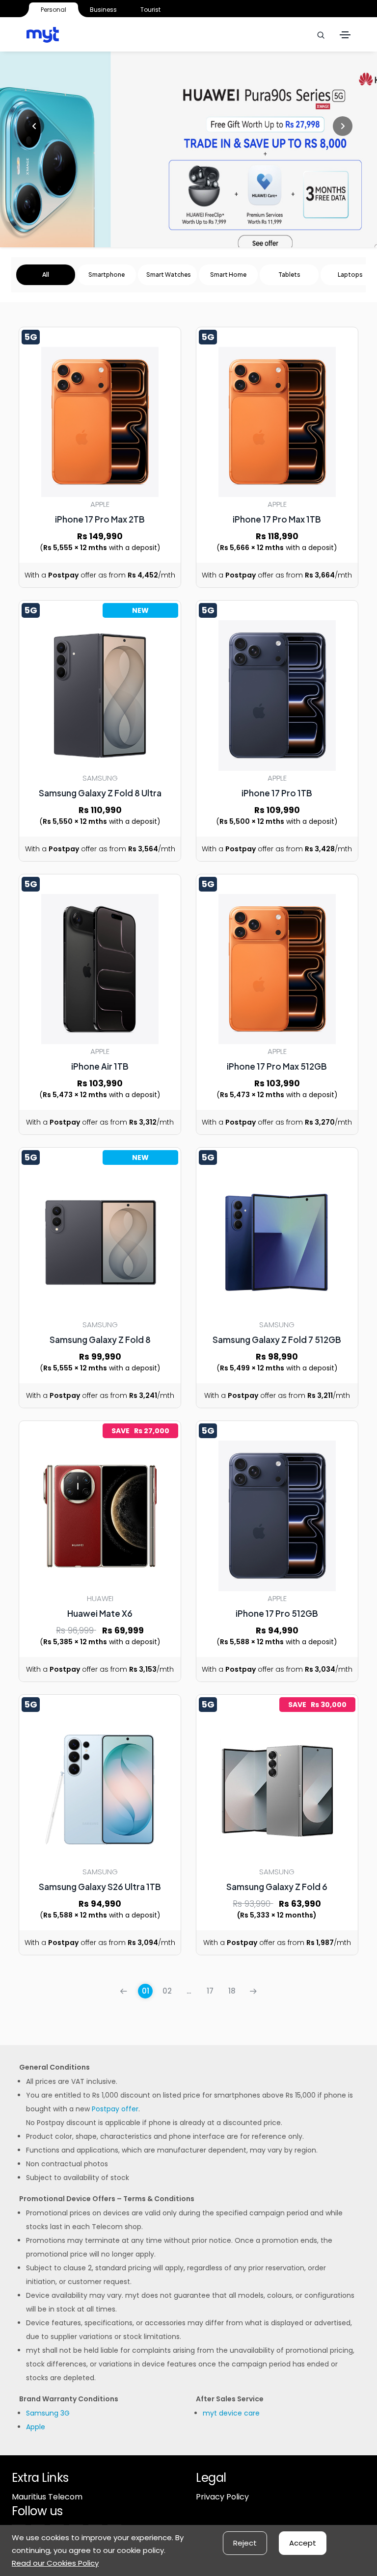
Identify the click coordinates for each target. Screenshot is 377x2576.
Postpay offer (115, 2109)
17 (210, 1991)
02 (167, 1991)
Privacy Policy (222, 2497)
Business (103, 10)
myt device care (231, 2413)
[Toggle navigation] (345, 35)
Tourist (150, 10)
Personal (54, 10)
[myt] (43, 35)
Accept (303, 2543)
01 (146, 1991)
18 (232, 1991)
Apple (36, 2427)
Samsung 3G (48, 2413)
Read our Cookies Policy (55, 2563)
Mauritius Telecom (47, 2497)
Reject (245, 2543)
